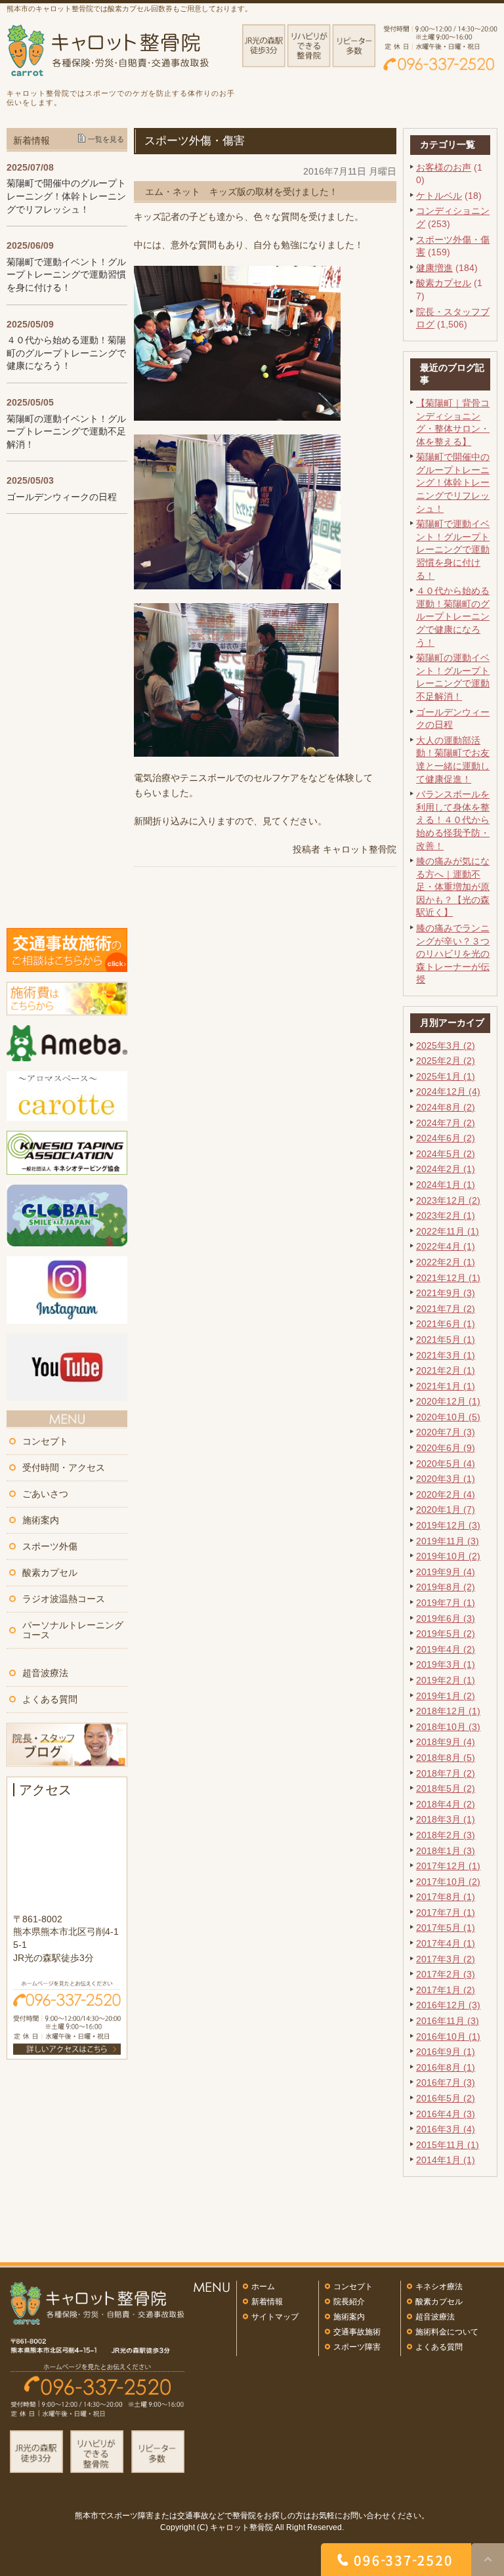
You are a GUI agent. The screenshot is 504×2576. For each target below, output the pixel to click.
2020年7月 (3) (446, 1432)
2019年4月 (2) (446, 1649)
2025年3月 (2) (446, 1045)
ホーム (263, 2287)
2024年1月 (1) (446, 1185)
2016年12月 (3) (448, 2005)
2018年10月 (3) (448, 1727)
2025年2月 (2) (446, 1061)
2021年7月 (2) (446, 1309)
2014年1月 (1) (446, 2160)
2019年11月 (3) (448, 1541)
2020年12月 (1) (448, 1401)
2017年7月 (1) (446, 1912)
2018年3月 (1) (446, 1819)
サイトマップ (275, 2317)
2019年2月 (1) (446, 1680)
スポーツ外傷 (50, 1546)
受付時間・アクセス (64, 1467)
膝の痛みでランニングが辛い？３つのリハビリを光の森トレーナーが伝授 (453, 954)
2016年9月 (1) (446, 2052)
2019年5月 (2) (446, 1634)
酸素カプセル (444, 283)
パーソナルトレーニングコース (73, 1630)
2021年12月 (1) (448, 1278)
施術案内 (41, 1520)
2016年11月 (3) (448, 2021)
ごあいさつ (45, 1494)
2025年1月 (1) (446, 1076)
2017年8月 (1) (446, 1897)
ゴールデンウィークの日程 (62, 497)
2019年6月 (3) (446, 1618)
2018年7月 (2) (446, 1773)
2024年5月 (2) (446, 1154)
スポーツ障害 (357, 2347)
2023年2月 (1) (446, 1215)
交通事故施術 (357, 2332)
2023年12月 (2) (448, 1200)
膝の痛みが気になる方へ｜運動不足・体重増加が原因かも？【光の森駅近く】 (453, 887)
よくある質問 (50, 1699)
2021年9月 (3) (446, 1293)
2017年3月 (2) (446, 1959)
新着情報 (267, 2302)
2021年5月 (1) (446, 1340)
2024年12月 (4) (448, 1091)
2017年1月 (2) (446, 1990)
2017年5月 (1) (446, 1928)
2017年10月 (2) (448, 1882)
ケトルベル (439, 196)
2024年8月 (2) (446, 1107)
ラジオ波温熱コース (64, 1599)
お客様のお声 (444, 167)
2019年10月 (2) (448, 1556)
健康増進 (434, 268)
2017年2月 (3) (446, 1974)
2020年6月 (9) (446, 1448)
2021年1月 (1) (446, 1386)
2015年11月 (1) (448, 2145)
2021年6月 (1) (446, 1324)
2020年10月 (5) (448, 1417)
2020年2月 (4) (446, 1494)
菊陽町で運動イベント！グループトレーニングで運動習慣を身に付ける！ (453, 549)
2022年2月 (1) (446, 1262)
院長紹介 (349, 2302)
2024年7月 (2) (446, 1123)
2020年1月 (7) (446, 1510)
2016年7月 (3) (446, 2082)
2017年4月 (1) (446, 1943)
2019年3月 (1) (446, 1664)
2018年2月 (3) (446, 1835)
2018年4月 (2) (446, 1804)
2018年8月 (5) (446, 1758)
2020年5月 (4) (446, 1464)
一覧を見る (106, 139)
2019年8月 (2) (446, 1587)
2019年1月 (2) (446, 1696)
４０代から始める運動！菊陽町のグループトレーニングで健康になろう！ (453, 616)
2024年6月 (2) (446, 1138)
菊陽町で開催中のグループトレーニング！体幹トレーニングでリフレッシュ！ (453, 482)
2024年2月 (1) (446, 1169)
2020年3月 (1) (446, 1479)
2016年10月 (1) (448, 2037)
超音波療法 (45, 1673)
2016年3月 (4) (446, 2129)
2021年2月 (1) (446, 1370)
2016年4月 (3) (446, 2114)
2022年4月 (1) (446, 1246)
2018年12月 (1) (448, 1711)
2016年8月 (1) (446, 2067)
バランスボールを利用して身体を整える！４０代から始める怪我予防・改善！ (453, 820)
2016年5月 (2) (446, 2098)
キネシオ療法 (439, 2287)
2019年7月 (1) (446, 1603)
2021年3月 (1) (446, 1355)
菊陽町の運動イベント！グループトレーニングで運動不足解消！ (66, 432)
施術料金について (447, 2332)
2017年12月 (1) (448, 1866)
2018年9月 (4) (446, 1742)
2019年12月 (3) (448, 1525)
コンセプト (45, 1441)
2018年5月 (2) (446, 1788)
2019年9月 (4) (446, 1572)
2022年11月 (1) (448, 1231)
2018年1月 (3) (446, 1851)
